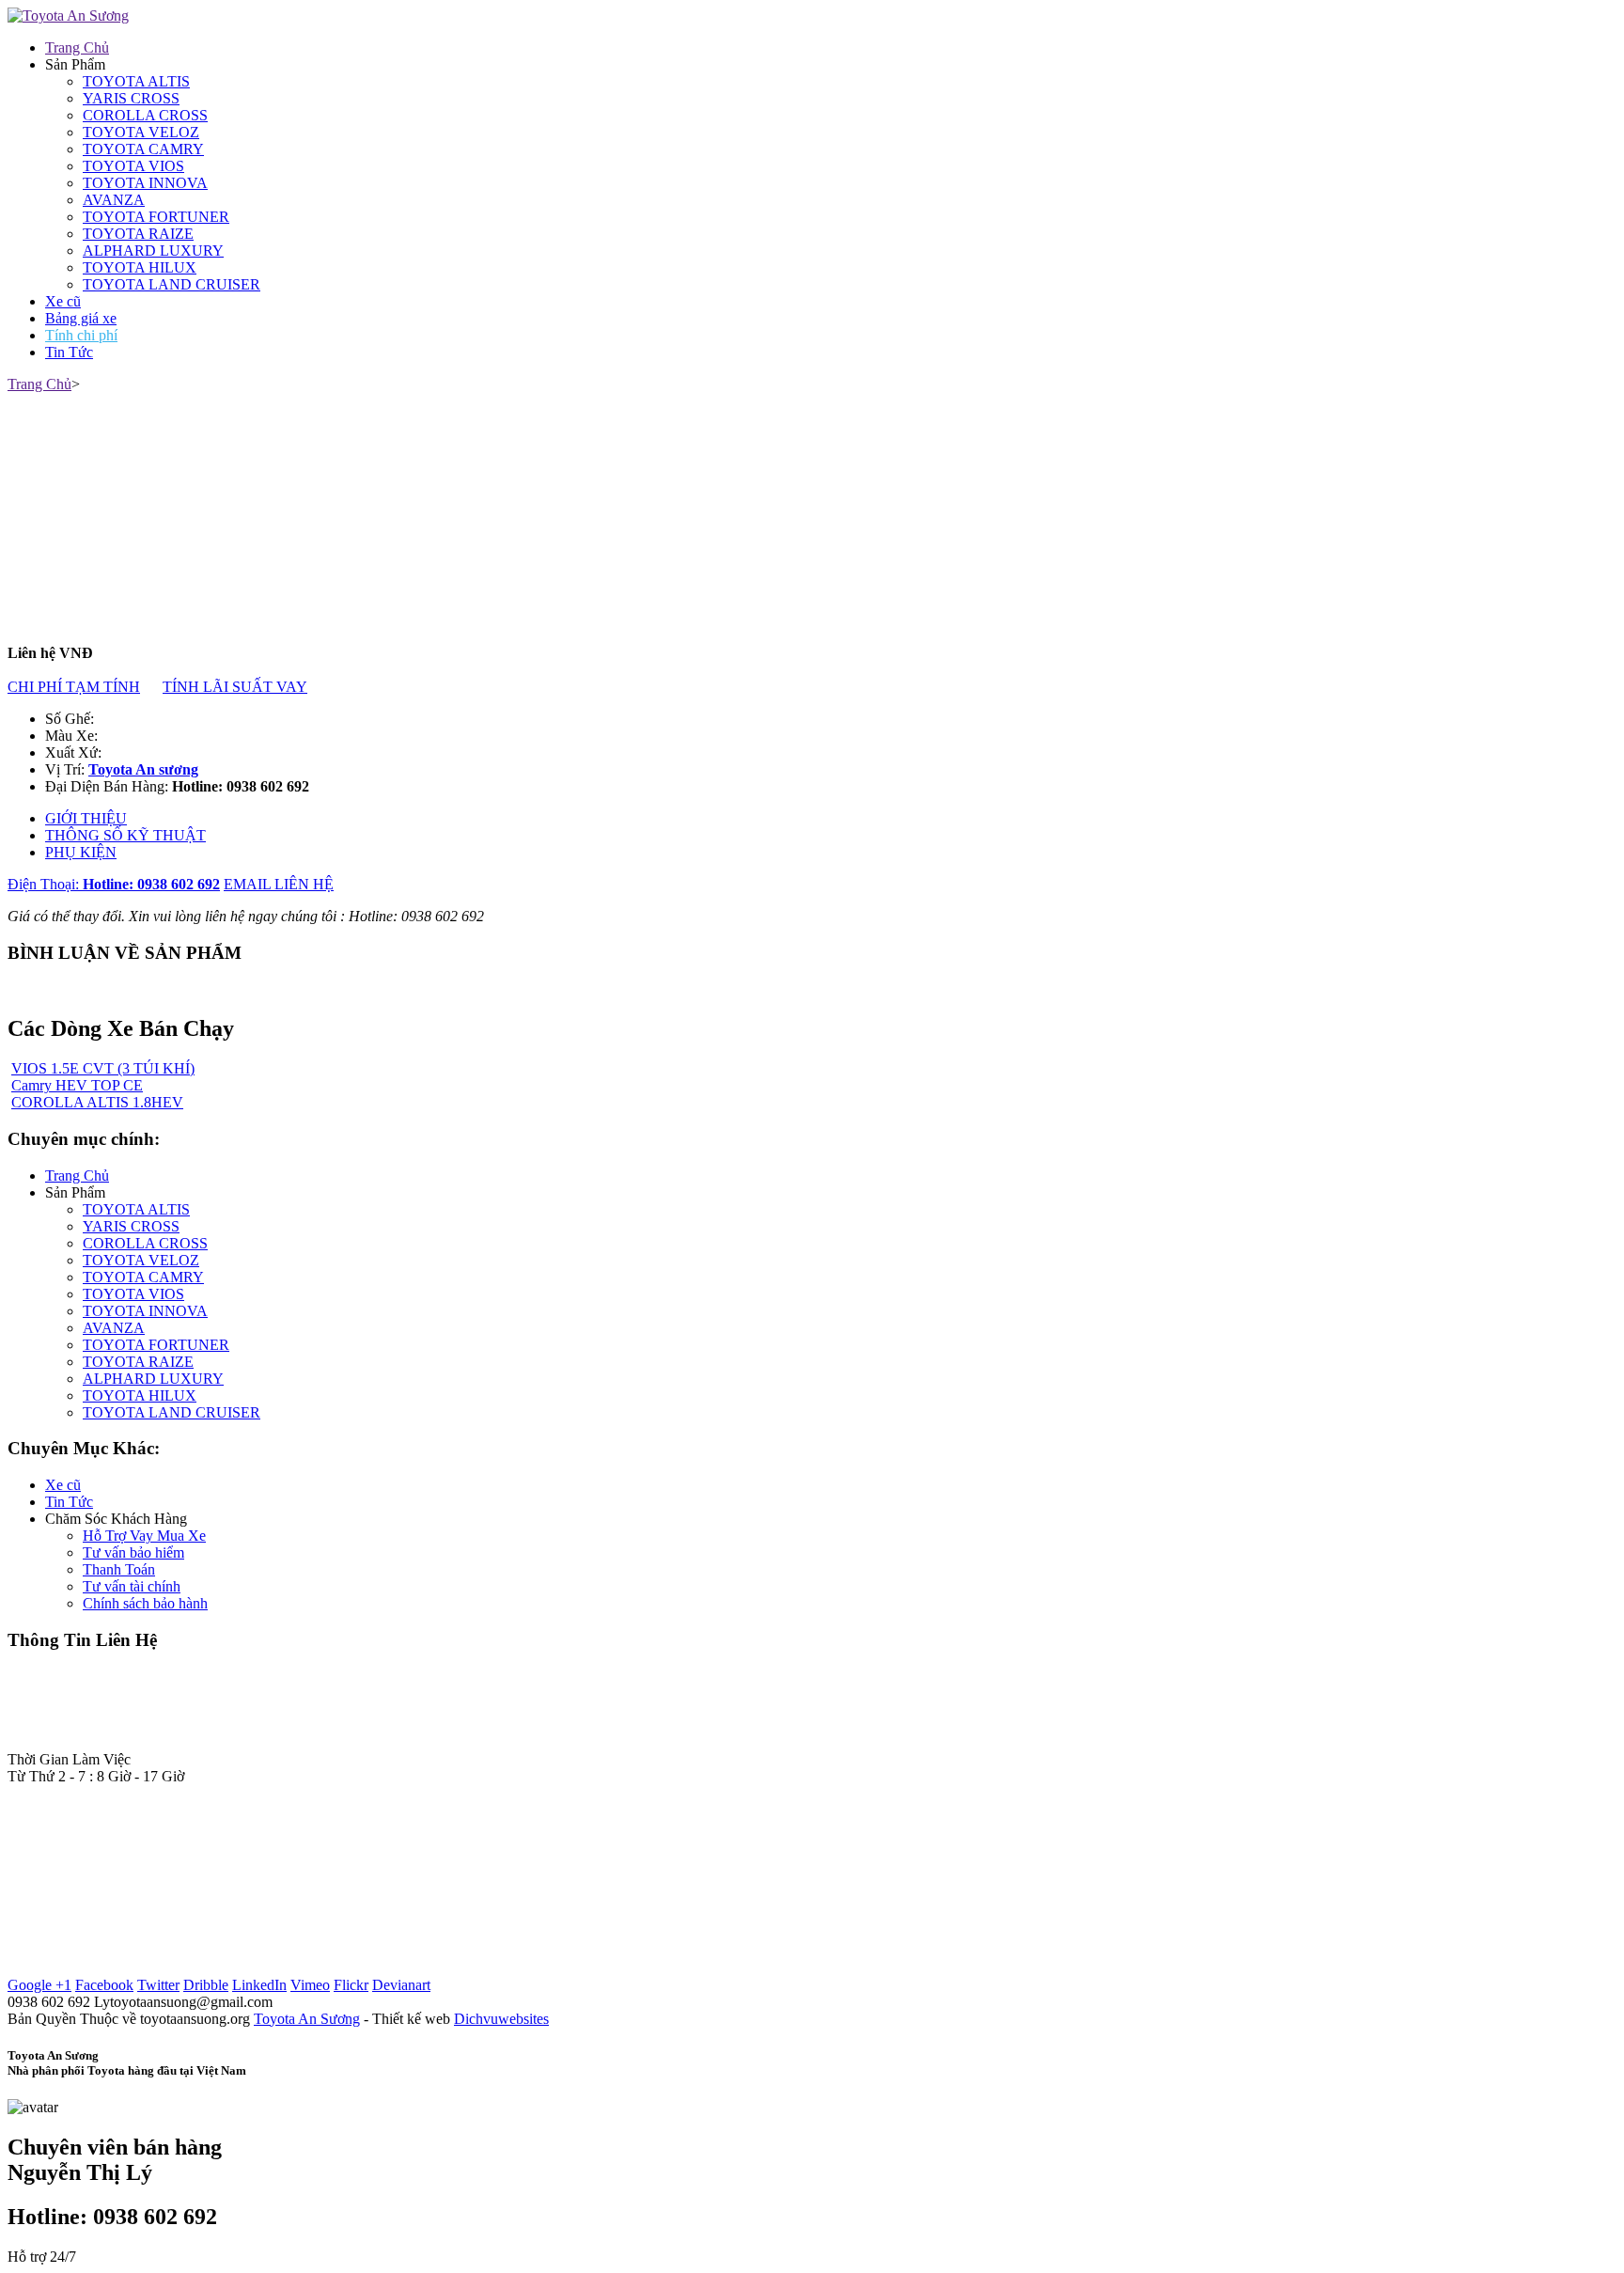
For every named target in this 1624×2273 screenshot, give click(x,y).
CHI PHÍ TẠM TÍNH (74, 687)
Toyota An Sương (307, 2019)
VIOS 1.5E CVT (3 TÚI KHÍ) (103, 1068)
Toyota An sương (143, 769)
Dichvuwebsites (501, 2019)
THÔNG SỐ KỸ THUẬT (125, 835)
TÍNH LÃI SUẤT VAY (235, 687)
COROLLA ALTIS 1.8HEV (97, 1102)
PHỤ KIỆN (81, 852)
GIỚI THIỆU (86, 818)
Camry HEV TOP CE (77, 1085)
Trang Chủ (39, 384)
